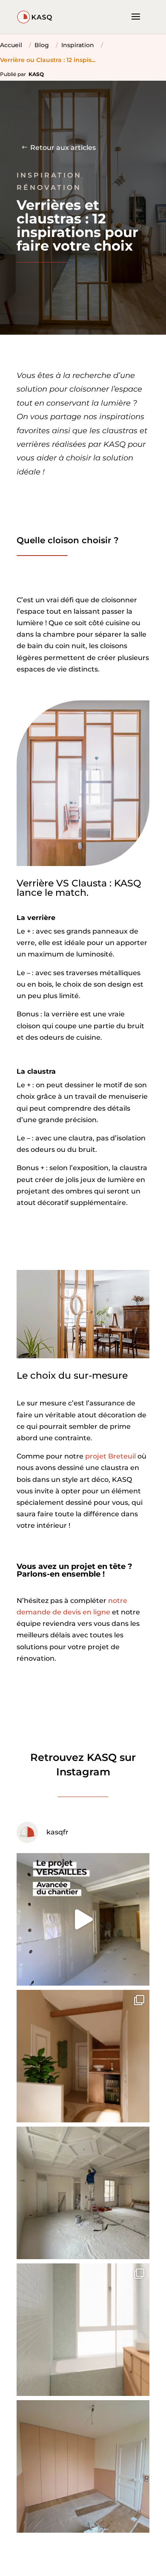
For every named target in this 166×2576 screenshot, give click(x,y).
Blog (42, 45)
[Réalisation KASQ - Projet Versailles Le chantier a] (83, 1919)
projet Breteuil (110, 1456)
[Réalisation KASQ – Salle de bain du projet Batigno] (83, 2330)
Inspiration (78, 45)
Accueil (11, 45)
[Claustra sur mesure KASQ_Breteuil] (83, 1356)
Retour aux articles (63, 148)
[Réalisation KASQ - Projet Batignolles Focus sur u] (83, 2193)
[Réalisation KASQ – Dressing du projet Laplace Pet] (83, 2466)
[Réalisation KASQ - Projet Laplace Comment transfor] (83, 2056)
